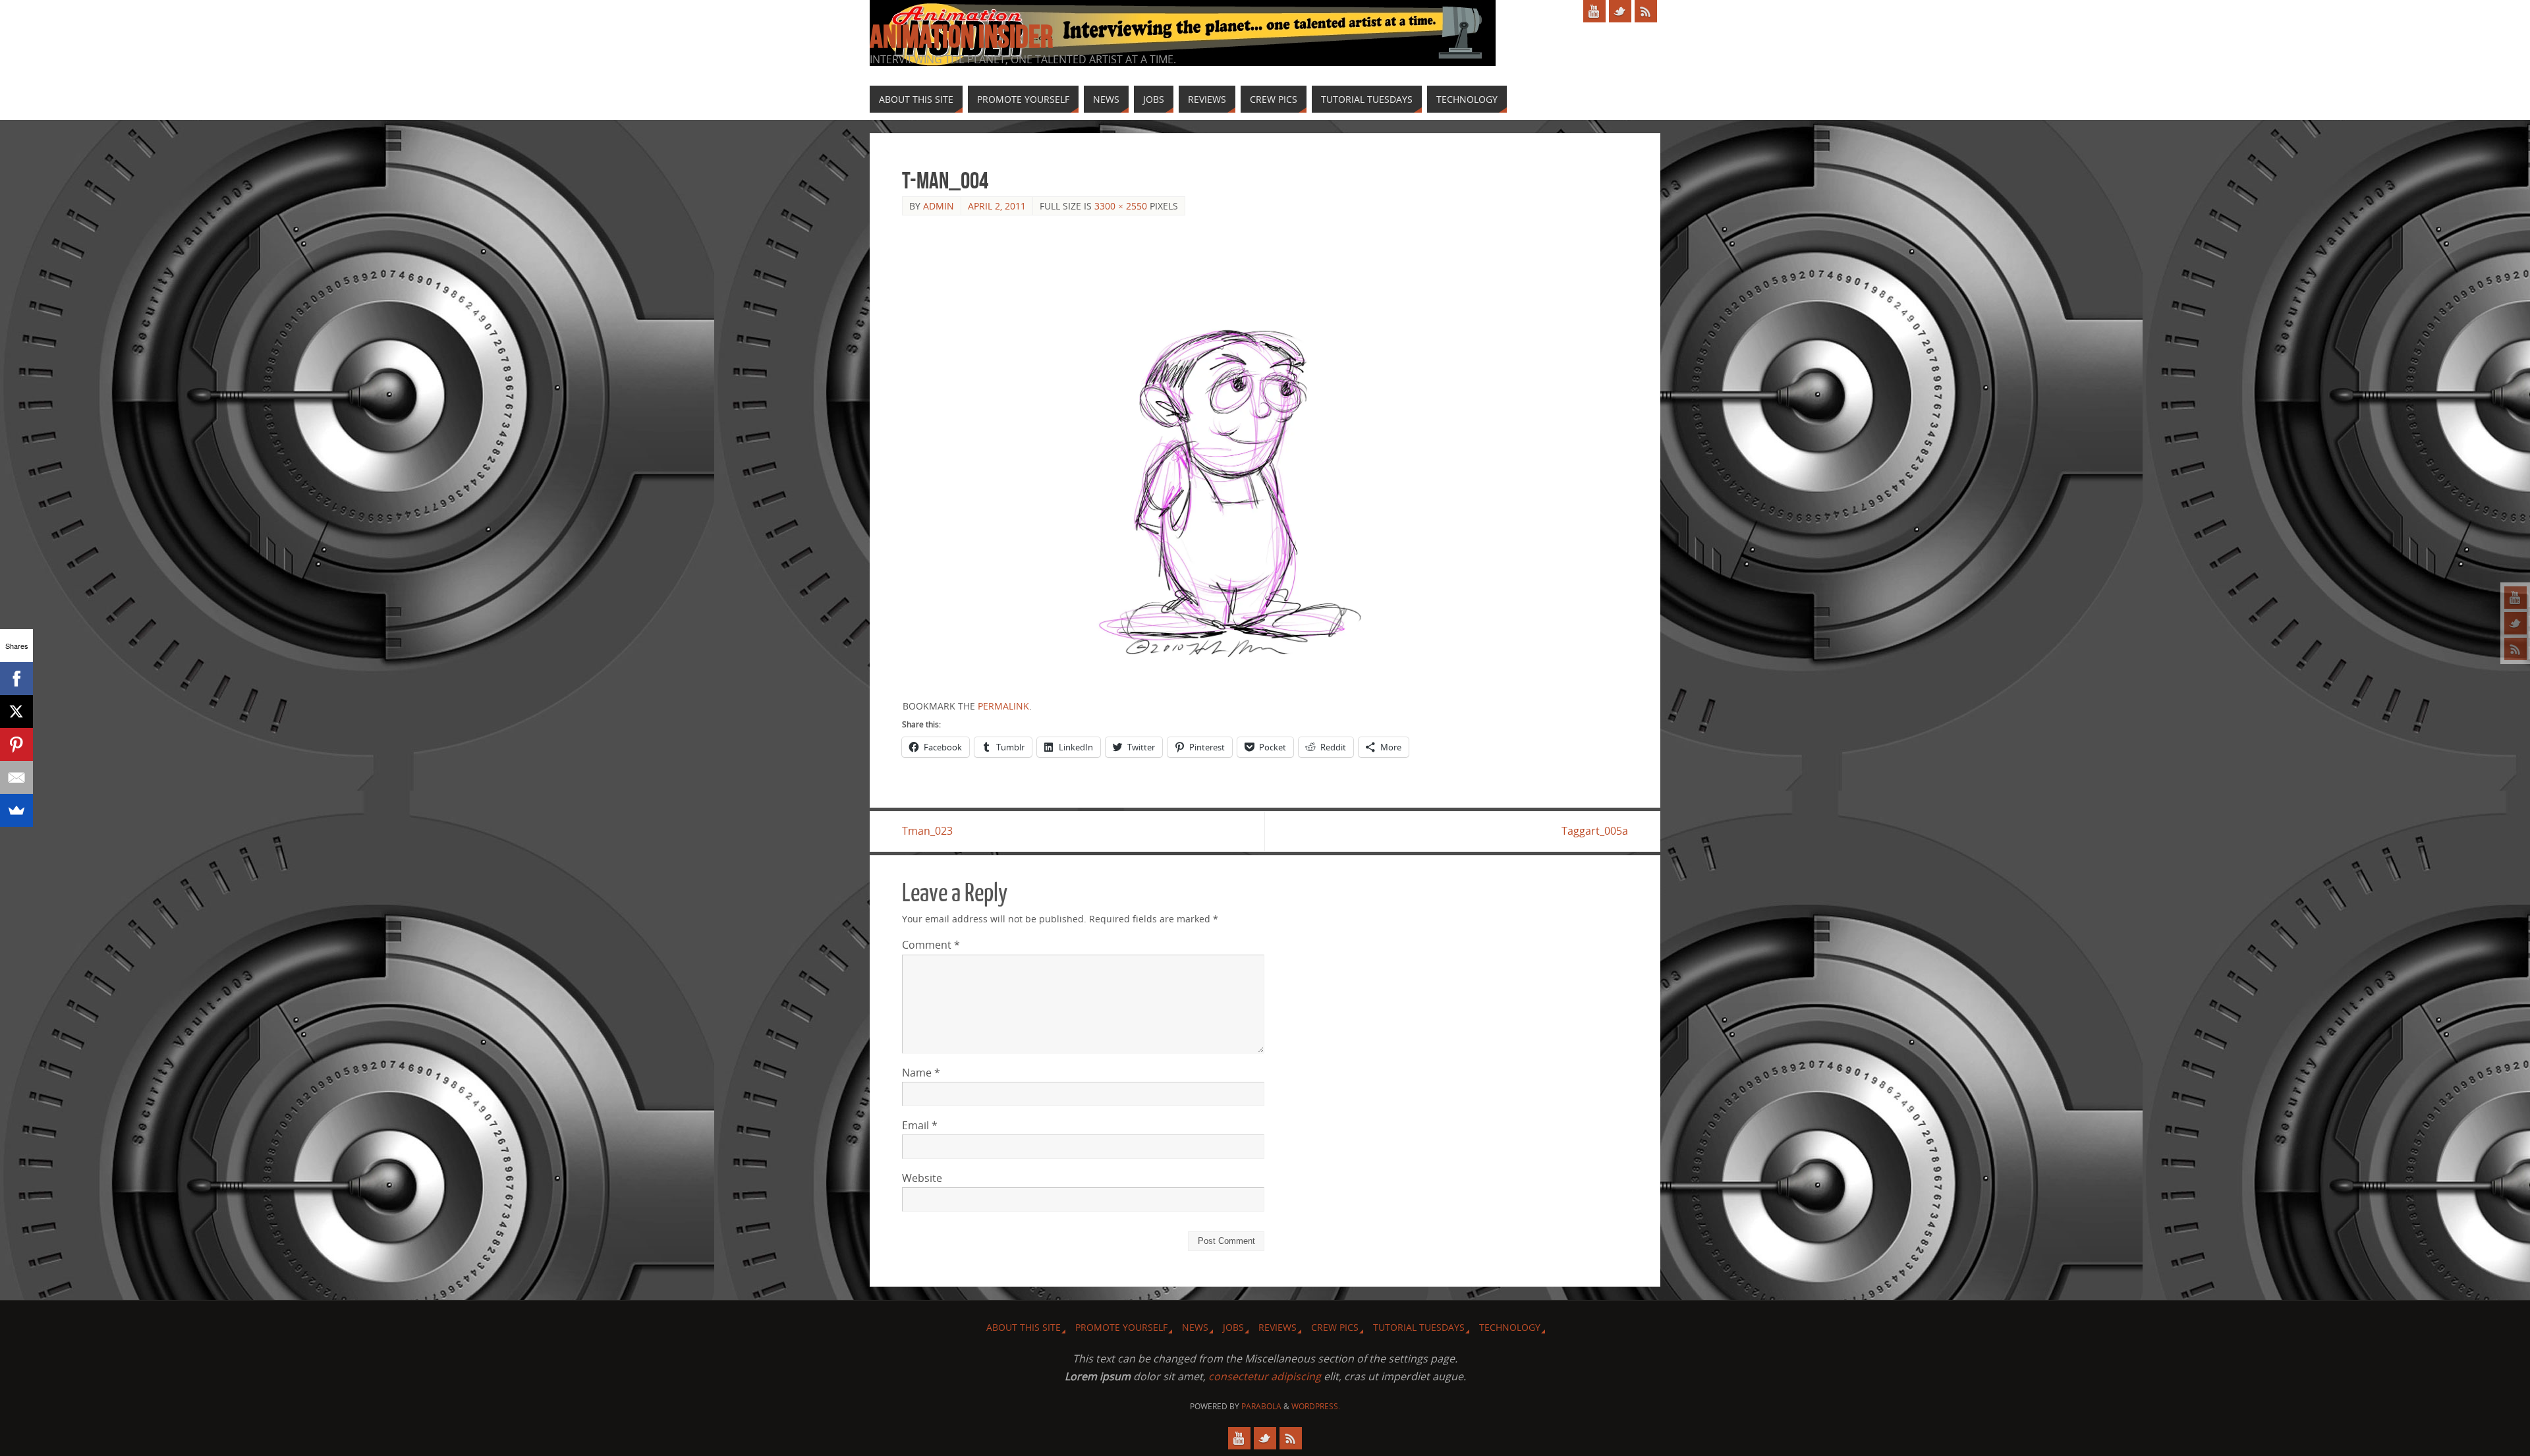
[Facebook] (16, 679)
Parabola (1261, 1406)
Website (922, 1178)
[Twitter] (2516, 623)
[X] (16, 712)
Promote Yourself (1121, 1327)
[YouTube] (2516, 598)
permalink (1003, 706)
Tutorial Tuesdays (1419, 1327)
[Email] (16, 777)
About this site (1024, 1327)
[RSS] (2516, 649)
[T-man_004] (1265, 458)
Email (920, 1125)
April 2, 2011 (997, 206)
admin (939, 206)
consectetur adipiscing (1265, 1376)
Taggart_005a (1595, 831)
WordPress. (1316, 1406)
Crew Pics (1335, 1327)
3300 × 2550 (1121, 206)
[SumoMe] (16, 810)
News (1195, 1327)
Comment (931, 945)
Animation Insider (961, 37)
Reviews (1278, 1327)
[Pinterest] (16, 744)
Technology (1510, 1327)
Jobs (1233, 1327)
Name (921, 1073)
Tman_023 (927, 831)
